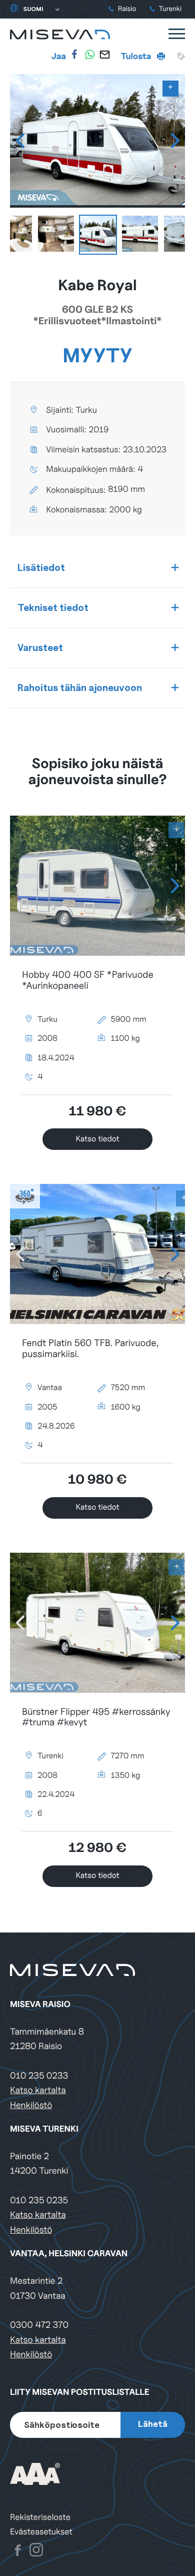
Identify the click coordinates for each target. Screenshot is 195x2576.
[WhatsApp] (89, 55)
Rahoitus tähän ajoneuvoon (80, 688)
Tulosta (137, 56)
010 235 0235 (39, 2200)
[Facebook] (74, 55)
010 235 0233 (39, 2076)
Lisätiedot (41, 567)
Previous (20, 141)
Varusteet (40, 648)
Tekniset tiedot (53, 607)
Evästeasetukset (41, 2532)
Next (175, 141)
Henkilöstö (31, 2105)
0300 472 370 (39, 2325)
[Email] (104, 55)
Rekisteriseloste (40, 2517)
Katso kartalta (38, 2090)
